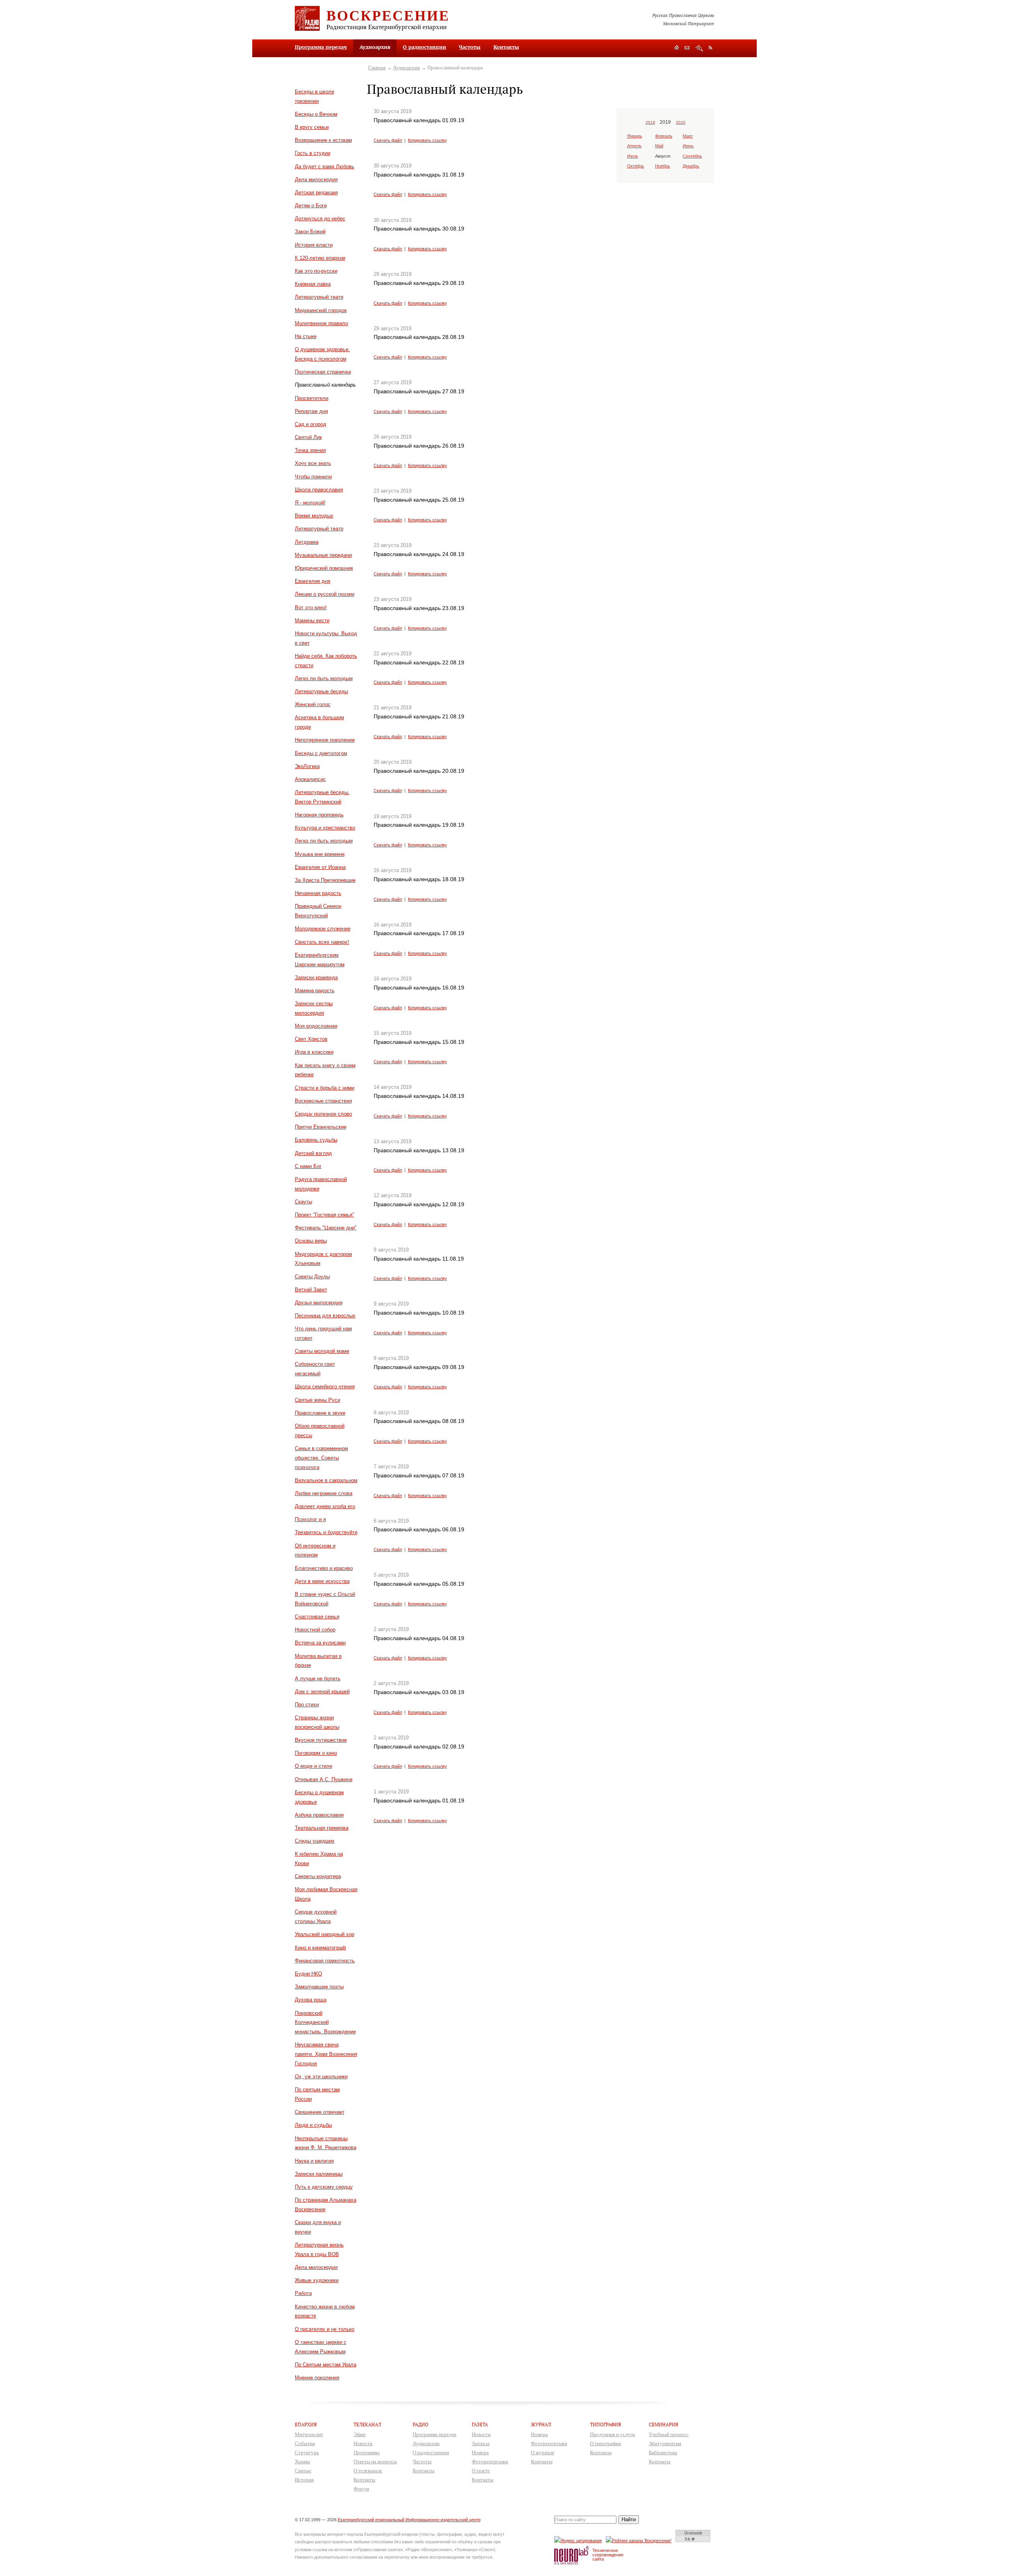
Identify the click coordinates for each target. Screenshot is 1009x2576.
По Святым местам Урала (326, 2365)
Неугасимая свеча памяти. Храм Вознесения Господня (326, 2054)
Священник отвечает (320, 2112)
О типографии (606, 2443)
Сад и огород (311, 424)
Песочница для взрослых (325, 1316)
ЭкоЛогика (307, 766)
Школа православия (319, 490)
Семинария (664, 2424)
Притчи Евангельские (321, 1127)
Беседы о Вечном (316, 114)
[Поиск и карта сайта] (699, 48)
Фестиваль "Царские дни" (326, 1228)
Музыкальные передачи (323, 555)
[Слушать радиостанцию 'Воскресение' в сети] (640, 2540)
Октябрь (636, 166)
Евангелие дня (313, 581)
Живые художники (317, 2280)
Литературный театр (319, 297)
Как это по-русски (316, 271)
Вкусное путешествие (321, 1740)
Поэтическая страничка (323, 372)
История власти (314, 245)
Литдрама (307, 542)
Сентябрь (692, 156)
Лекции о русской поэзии (325, 594)
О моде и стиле (314, 1766)
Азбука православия (319, 1815)
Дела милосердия (316, 179)
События (305, 2443)
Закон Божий (310, 232)
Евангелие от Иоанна (320, 867)
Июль (633, 156)
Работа (303, 2293)
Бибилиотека (663, 2452)
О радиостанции (424, 47)
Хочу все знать (313, 463)
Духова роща (311, 2000)
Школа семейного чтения (325, 1387)
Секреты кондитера (318, 1876)
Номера (480, 2452)
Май (659, 146)
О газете (481, 2471)
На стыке (306, 336)
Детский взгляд (313, 1153)
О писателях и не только (325, 2329)
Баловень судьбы (316, 1140)
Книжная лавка (313, 284)
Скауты (303, 1202)
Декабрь (691, 166)
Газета (480, 2424)
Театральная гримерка (322, 1828)
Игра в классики (314, 1052)
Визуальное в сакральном (326, 1480)
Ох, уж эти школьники (321, 2077)
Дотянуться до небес (320, 219)
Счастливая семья (317, 1617)
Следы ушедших (315, 1841)
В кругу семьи (312, 127)
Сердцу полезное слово (323, 1114)
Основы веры (311, 1241)
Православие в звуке (320, 1413)
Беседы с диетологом (321, 753)
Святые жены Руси (317, 1400)
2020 (681, 122)
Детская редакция (316, 193)
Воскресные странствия (323, 1101)
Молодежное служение (323, 929)
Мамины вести (312, 620)
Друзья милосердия (319, 1303)
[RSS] (710, 47)
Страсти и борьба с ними (325, 1088)
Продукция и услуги (612, 2434)
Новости (363, 2443)
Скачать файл (388, 140)
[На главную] (677, 48)
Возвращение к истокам (323, 140)
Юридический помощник (324, 568)
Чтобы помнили (313, 477)
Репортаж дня (311, 411)
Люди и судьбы (313, 2125)
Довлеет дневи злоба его (325, 1506)
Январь (635, 136)
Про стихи (307, 1705)
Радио (421, 2424)
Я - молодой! (310, 503)
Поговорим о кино (316, 1753)
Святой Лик (308, 437)
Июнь (688, 146)
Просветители (312, 398)
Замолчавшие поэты (319, 1987)
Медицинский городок (321, 310)
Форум (361, 2489)
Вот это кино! (311, 607)
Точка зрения (310, 450)
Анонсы (481, 2443)
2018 (650, 122)
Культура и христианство (325, 828)
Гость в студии (313, 153)
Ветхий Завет (311, 1290)
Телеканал (367, 2424)
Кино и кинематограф (320, 1948)
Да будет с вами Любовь (325, 166)
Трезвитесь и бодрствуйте (326, 1532)
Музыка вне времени (320, 854)
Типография (606, 2424)
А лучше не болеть (318, 1679)
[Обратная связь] (687, 48)
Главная (377, 68)
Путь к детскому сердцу (324, 2187)
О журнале (543, 2452)
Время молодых (314, 516)
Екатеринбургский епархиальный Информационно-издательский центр (409, 2520)
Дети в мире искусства (322, 1581)
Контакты (506, 47)
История (304, 2480)
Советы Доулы (312, 1277)
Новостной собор (315, 1630)
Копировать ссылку (427, 140)
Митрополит (309, 2434)
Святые (303, 2471)
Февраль (664, 136)
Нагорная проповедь (319, 815)
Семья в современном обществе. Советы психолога (321, 1458)
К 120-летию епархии (320, 258)
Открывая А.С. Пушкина (324, 1779)
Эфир (360, 2434)
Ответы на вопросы (375, 2462)
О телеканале (368, 2471)
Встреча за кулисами (320, 1643)
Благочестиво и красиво (324, 1568)
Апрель (634, 146)
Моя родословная (316, 1026)
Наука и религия (314, 2161)
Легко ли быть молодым (324, 678)
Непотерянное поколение (325, 740)
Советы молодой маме (322, 1351)
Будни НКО (308, 1974)
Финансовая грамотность (325, 1961)
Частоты (470, 47)
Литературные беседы (321, 691)
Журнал (541, 2424)
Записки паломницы (319, 2174)
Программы (367, 2452)
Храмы (303, 2462)
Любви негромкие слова (324, 1493)
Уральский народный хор (325, 1934)
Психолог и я (310, 1519)
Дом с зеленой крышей (322, 1692)
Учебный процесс (669, 2434)
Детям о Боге (311, 206)
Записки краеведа (316, 977)
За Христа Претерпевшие (325, 880)
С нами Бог (308, 1166)
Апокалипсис (310, 779)
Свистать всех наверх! (322, 942)
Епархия (306, 2424)
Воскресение (388, 15)
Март (688, 136)
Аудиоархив (406, 68)
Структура (307, 2452)
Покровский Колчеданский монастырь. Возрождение (325, 2023)
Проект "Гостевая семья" (325, 1215)
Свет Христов (311, 1039)
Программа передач (321, 47)
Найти (629, 2519)
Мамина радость (315, 990)
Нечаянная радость (318, 893)
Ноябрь (663, 166)
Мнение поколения (317, 2378)
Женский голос (313, 704)
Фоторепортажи (490, 2462)
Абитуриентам (665, 2443)
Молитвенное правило (321, 323)
